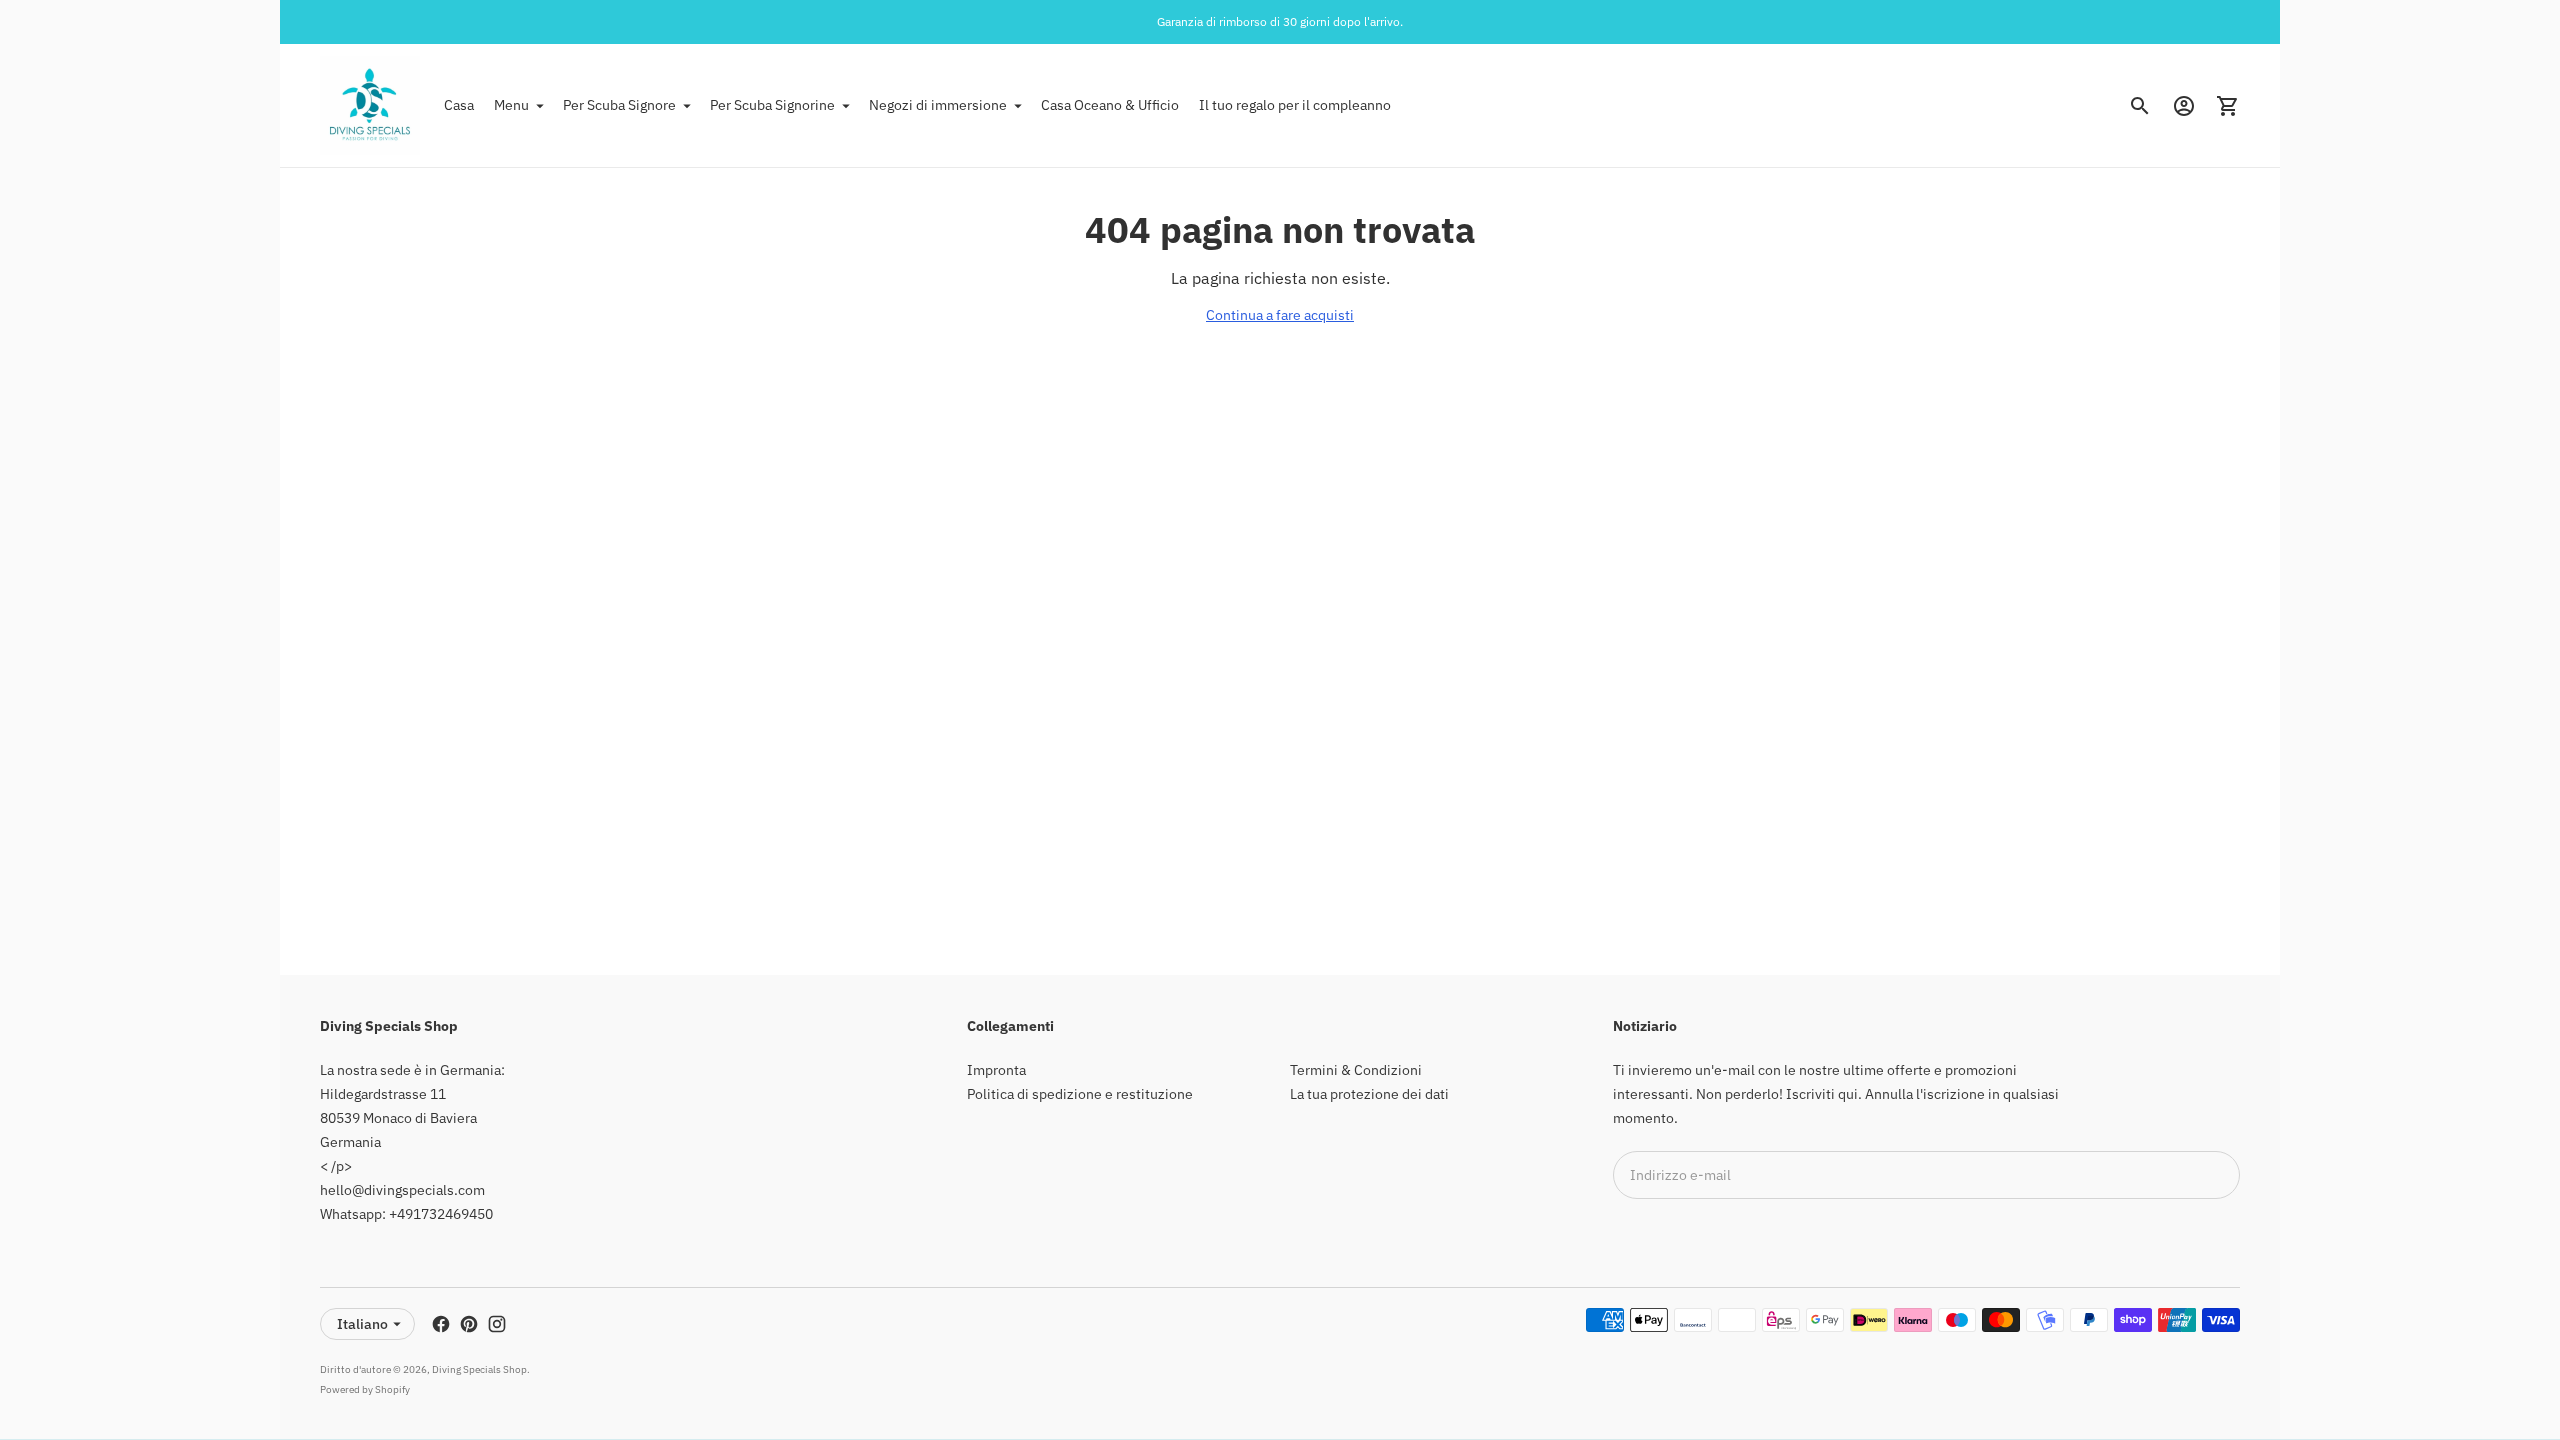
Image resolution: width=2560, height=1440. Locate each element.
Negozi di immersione (938, 105)
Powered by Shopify (365, 1389)
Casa (459, 105)
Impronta (996, 1070)
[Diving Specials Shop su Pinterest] (469, 1324)
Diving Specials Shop (479, 1369)
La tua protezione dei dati (1369, 1094)
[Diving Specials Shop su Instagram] (497, 1324)
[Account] (2184, 106)
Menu (511, 105)
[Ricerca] (2140, 106)
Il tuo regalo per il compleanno (1295, 105)
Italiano (362, 1324)
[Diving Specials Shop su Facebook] (441, 1324)
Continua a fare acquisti (1280, 315)
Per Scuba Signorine (772, 105)
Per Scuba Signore (619, 105)
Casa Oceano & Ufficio (1110, 105)
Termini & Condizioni (1356, 1070)
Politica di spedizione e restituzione (1080, 1094)
